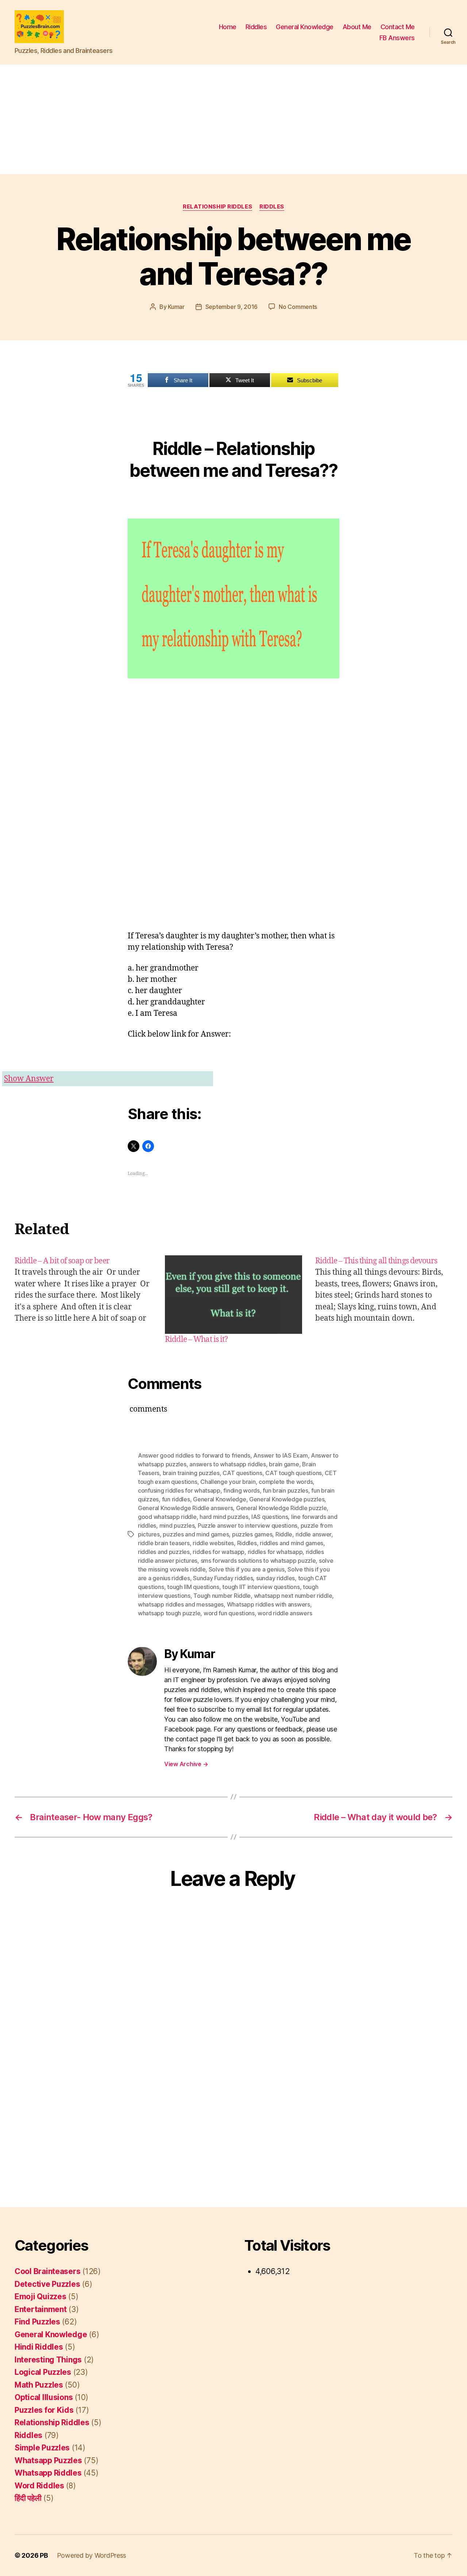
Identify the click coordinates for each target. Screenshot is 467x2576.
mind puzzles (177, 1526)
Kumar (176, 307)
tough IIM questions (193, 1587)
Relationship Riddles (217, 207)
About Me (357, 27)
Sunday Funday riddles (223, 1578)
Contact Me (398, 27)
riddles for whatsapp (275, 1552)
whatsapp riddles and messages (181, 1604)
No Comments (298, 307)
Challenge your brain (228, 1482)
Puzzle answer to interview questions (248, 1526)
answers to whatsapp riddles (228, 1464)
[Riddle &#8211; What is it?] (233, 1295)
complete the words (286, 1482)
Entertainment (41, 2309)
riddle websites (213, 1543)
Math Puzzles (39, 2385)
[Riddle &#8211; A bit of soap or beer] (83, 1300)
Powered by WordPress (92, 2555)
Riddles (256, 27)
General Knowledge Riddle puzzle (281, 1508)
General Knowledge (305, 27)
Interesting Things (48, 2360)
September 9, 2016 (231, 307)
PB (44, 2555)
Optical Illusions (44, 2397)
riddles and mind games (292, 1543)
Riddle (284, 1534)
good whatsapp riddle (167, 1517)
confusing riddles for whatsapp (179, 1490)
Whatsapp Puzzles (48, 2460)
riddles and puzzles (164, 1552)
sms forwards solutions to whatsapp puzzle (258, 1561)
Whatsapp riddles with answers (269, 1604)
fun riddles (176, 1499)
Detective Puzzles (47, 2284)
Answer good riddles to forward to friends (194, 1455)
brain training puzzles (191, 1473)
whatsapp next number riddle (293, 1596)
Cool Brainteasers (47, 2271)
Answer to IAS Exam (280, 1455)
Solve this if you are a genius (247, 1569)
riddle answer (314, 1534)
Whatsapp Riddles (48, 2473)
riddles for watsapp (219, 1552)
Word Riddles (39, 2486)
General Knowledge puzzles (287, 1499)
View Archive (186, 1764)
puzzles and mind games (196, 1534)
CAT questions (242, 1473)
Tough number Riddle (222, 1596)
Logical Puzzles (43, 2372)
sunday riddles (275, 1578)
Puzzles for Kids (44, 2410)
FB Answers (397, 38)
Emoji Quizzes (40, 2296)
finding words (242, 1490)
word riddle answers (285, 1613)
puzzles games (252, 1534)
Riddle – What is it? (196, 1339)
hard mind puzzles (224, 1517)
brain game (284, 1464)
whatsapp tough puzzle (169, 1613)
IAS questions (270, 1517)
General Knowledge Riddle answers (185, 1508)
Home (228, 27)
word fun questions (229, 1613)
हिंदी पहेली (28, 2498)
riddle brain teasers (164, 1543)
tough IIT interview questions (261, 1587)
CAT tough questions (294, 1473)
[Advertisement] (233, 119)
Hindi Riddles (39, 2347)
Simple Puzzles (42, 2448)
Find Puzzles (37, 2322)
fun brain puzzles (285, 1490)
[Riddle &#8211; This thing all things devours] (384, 1300)
